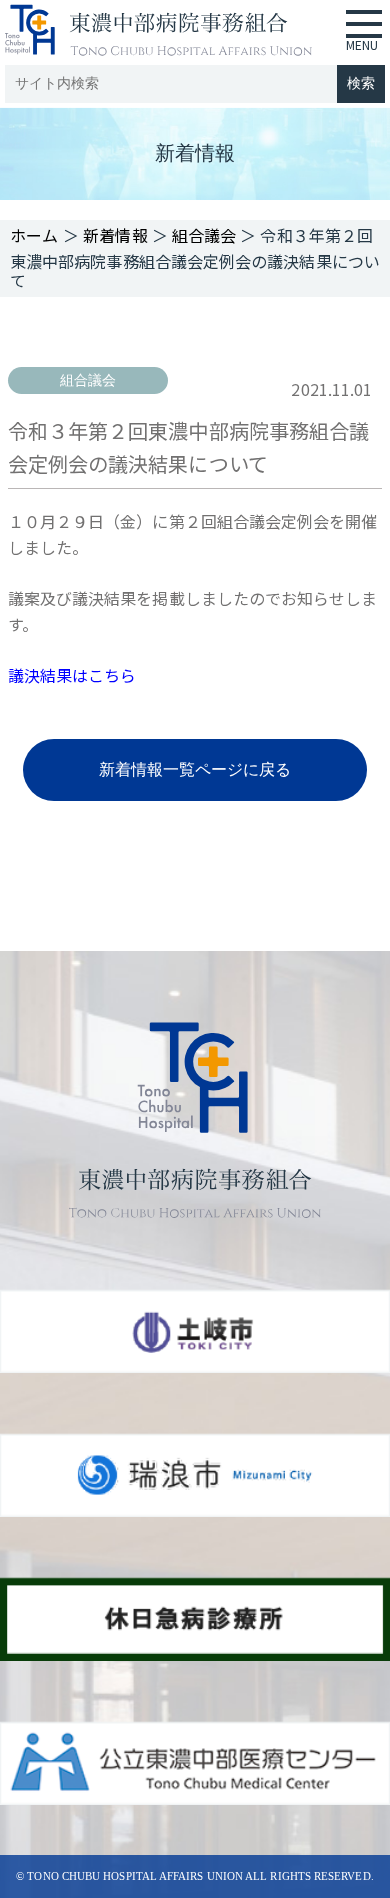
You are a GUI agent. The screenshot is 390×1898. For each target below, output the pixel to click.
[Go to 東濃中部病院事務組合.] (34, 235)
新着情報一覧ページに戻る (195, 769)
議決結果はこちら (72, 675)
